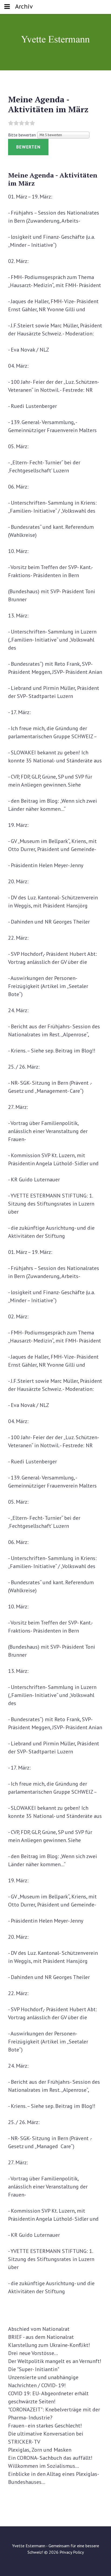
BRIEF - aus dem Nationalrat (41, 2337)
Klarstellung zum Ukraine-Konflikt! (49, 2345)
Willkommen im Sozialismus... (44, 2466)
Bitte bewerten (22, 135)
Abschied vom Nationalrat (39, 2329)
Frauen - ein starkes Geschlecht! (45, 2426)
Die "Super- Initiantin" (34, 2369)
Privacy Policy (72, 2552)
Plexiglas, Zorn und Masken (40, 2450)
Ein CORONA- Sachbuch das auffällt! (50, 2458)
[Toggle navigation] (7, 7)
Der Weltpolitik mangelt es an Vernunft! (55, 2361)
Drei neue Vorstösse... (33, 2353)
